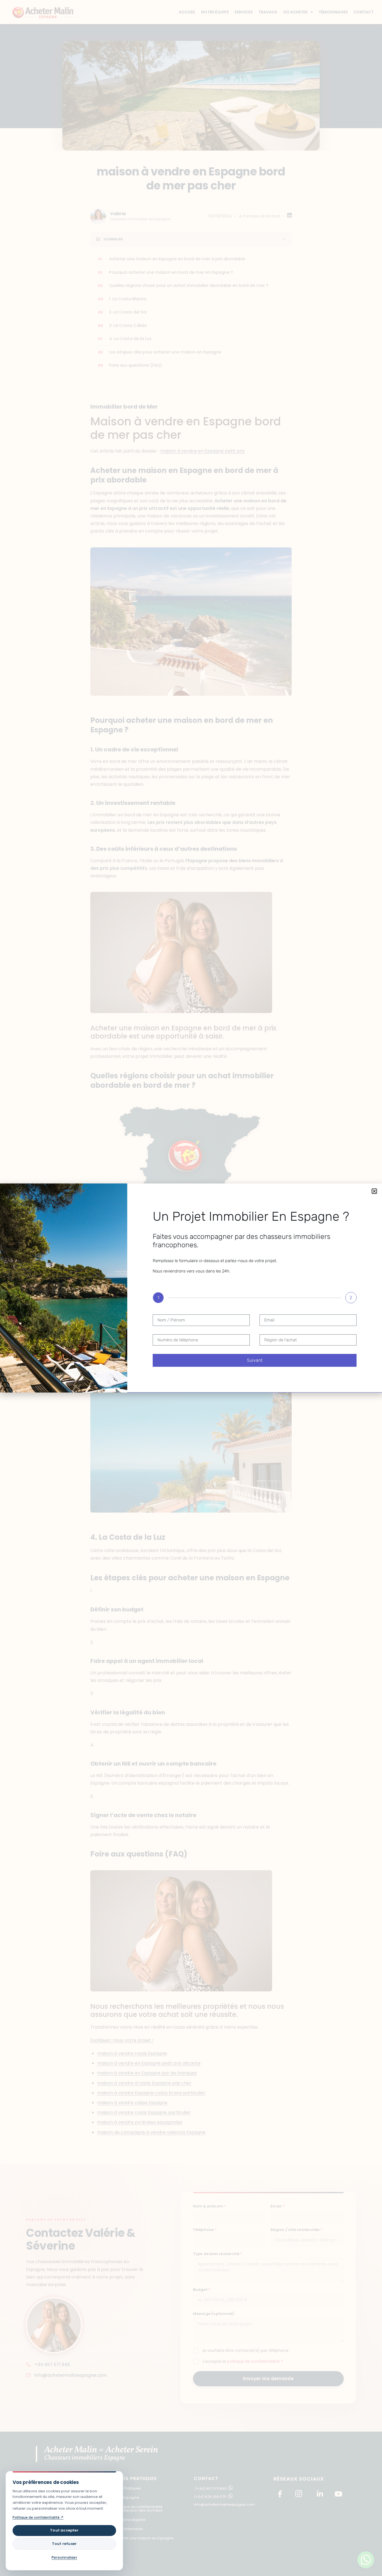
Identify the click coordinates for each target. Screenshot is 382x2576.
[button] (374, 1191)
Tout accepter (64, 2530)
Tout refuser (64, 2544)
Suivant (255, 1360)
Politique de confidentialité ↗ (38, 2517)
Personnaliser (64, 2557)
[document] (191, 1288)
